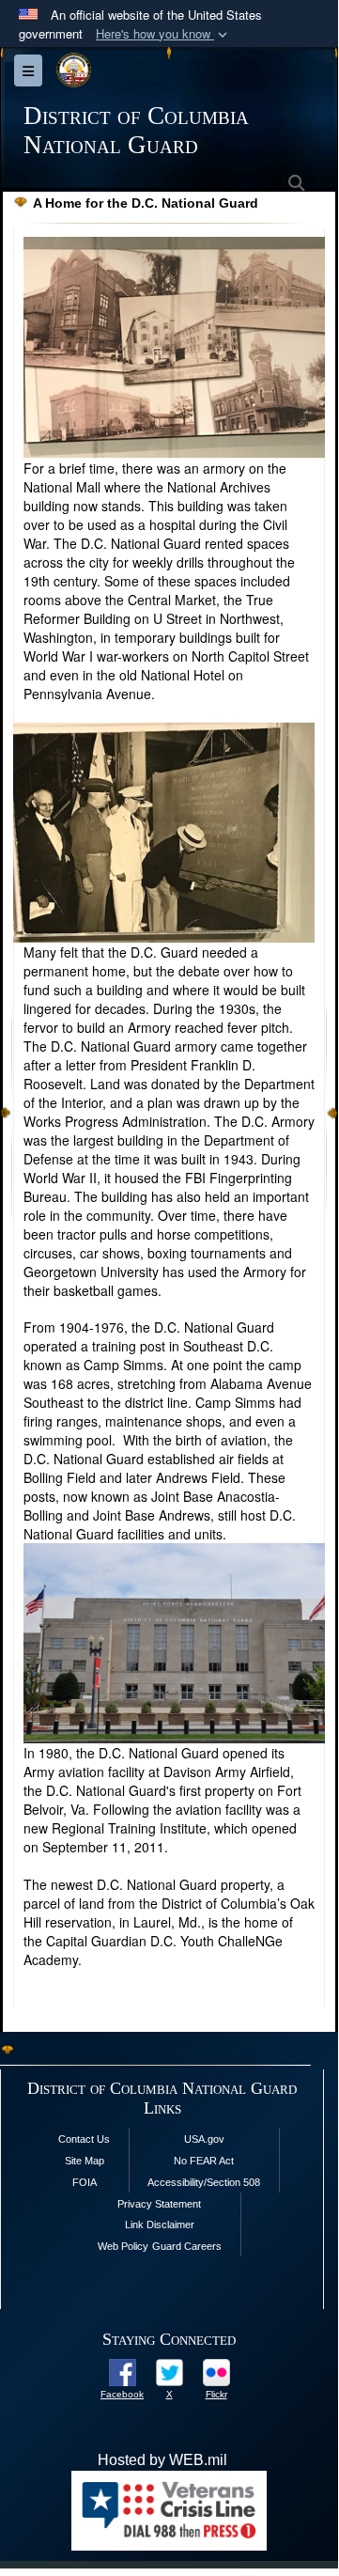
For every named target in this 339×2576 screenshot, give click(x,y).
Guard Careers (187, 2246)
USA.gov (204, 2139)
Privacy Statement (159, 2204)
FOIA (85, 2182)
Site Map (85, 2161)
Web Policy (123, 2246)
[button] (163, 34)
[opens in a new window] (123, 2371)
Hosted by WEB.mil (162, 2460)
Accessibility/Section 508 (204, 2182)
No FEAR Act (204, 2161)
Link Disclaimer (160, 2225)
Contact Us (84, 2139)
